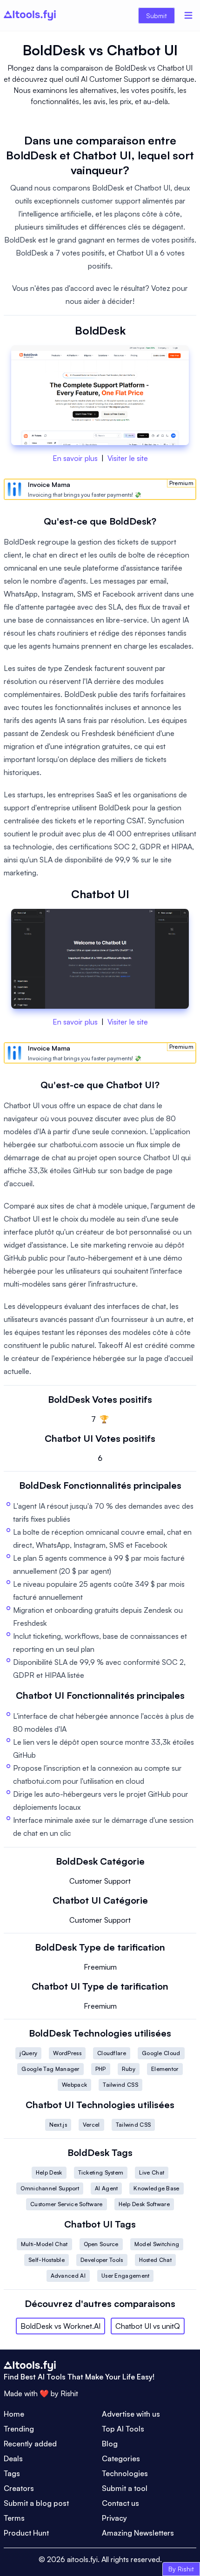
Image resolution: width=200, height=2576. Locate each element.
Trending (19, 2429)
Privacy (114, 2518)
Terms (14, 2518)
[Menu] (188, 15)
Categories (121, 2458)
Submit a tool (125, 2488)
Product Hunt (26, 2533)
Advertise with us (131, 2414)
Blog (110, 2444)
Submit (157, 16)
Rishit (69, 2393)
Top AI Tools (123, 2429)
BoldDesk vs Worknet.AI (60, 2326)
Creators (19, 2488)
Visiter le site (128, 458)
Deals (13, 2458)
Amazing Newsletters (138, 2533)
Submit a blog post (36, 2503)
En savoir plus (75, 458)
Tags (12, 2473)
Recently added (30, 2444)
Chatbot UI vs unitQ (148, 2326)
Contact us (120, 2503)
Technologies (125, 2473)
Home (14, 2414)
